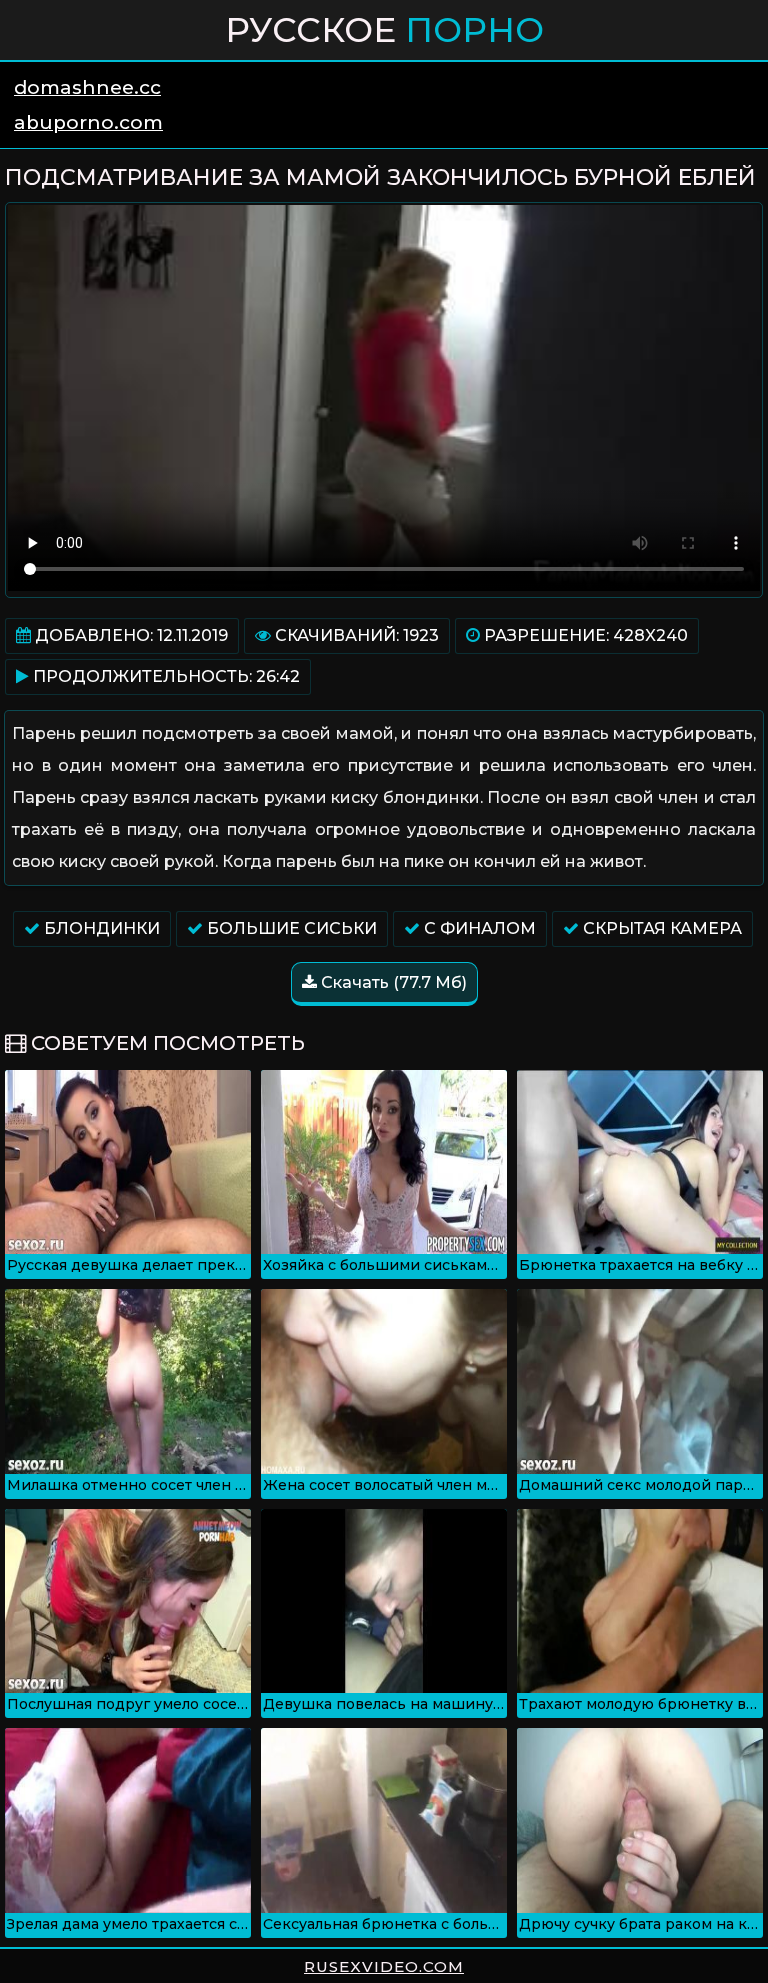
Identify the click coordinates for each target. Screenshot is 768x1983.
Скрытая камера (660, 928)
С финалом (478, 928)
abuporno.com (88, 122)
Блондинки (100, 928)
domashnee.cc (87, 87)
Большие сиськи (290, 928)
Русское (384, 30)
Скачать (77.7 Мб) (392, 982)
